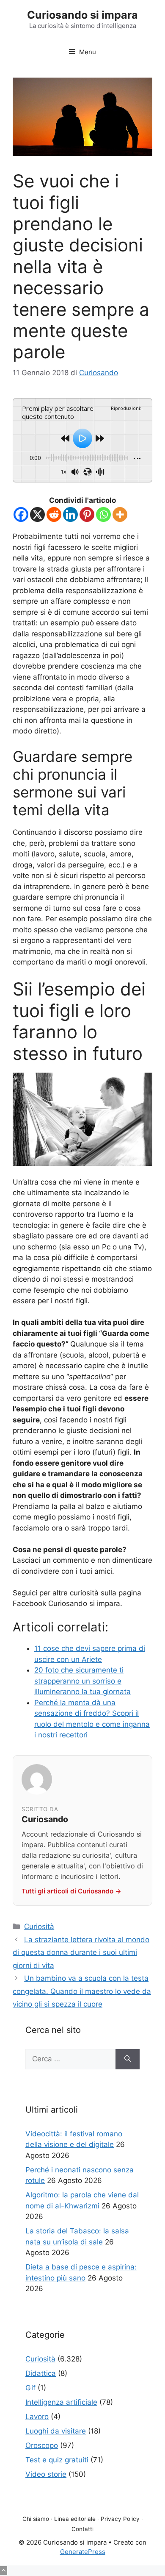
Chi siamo (36, 2519)
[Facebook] (21, 514)
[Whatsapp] (103, 514)
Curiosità (39, 1926)
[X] (37, 514)
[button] (4, 2570)
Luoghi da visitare (56, 2431)
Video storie (46, 2474)
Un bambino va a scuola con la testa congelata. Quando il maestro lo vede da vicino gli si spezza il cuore (82, 1991)
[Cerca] (128, 2059)
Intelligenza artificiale (61, 2402)
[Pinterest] (87, 514)
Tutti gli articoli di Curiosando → (71, 1891)
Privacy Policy (120, 2519)
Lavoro (37, 2417)
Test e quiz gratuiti (57, 2460)
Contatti (82, 2529)
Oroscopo (42, 2445)
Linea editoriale (75, 2519)
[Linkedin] (70, 514)
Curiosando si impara (82, 15)
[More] (120, 514)
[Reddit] (54, 514)
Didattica (41, 2373)
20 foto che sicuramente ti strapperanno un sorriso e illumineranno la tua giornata (82, 1681)
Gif (30, 2388)
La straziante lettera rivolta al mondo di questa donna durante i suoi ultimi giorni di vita (81, 1953)
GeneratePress (83, 2552)
